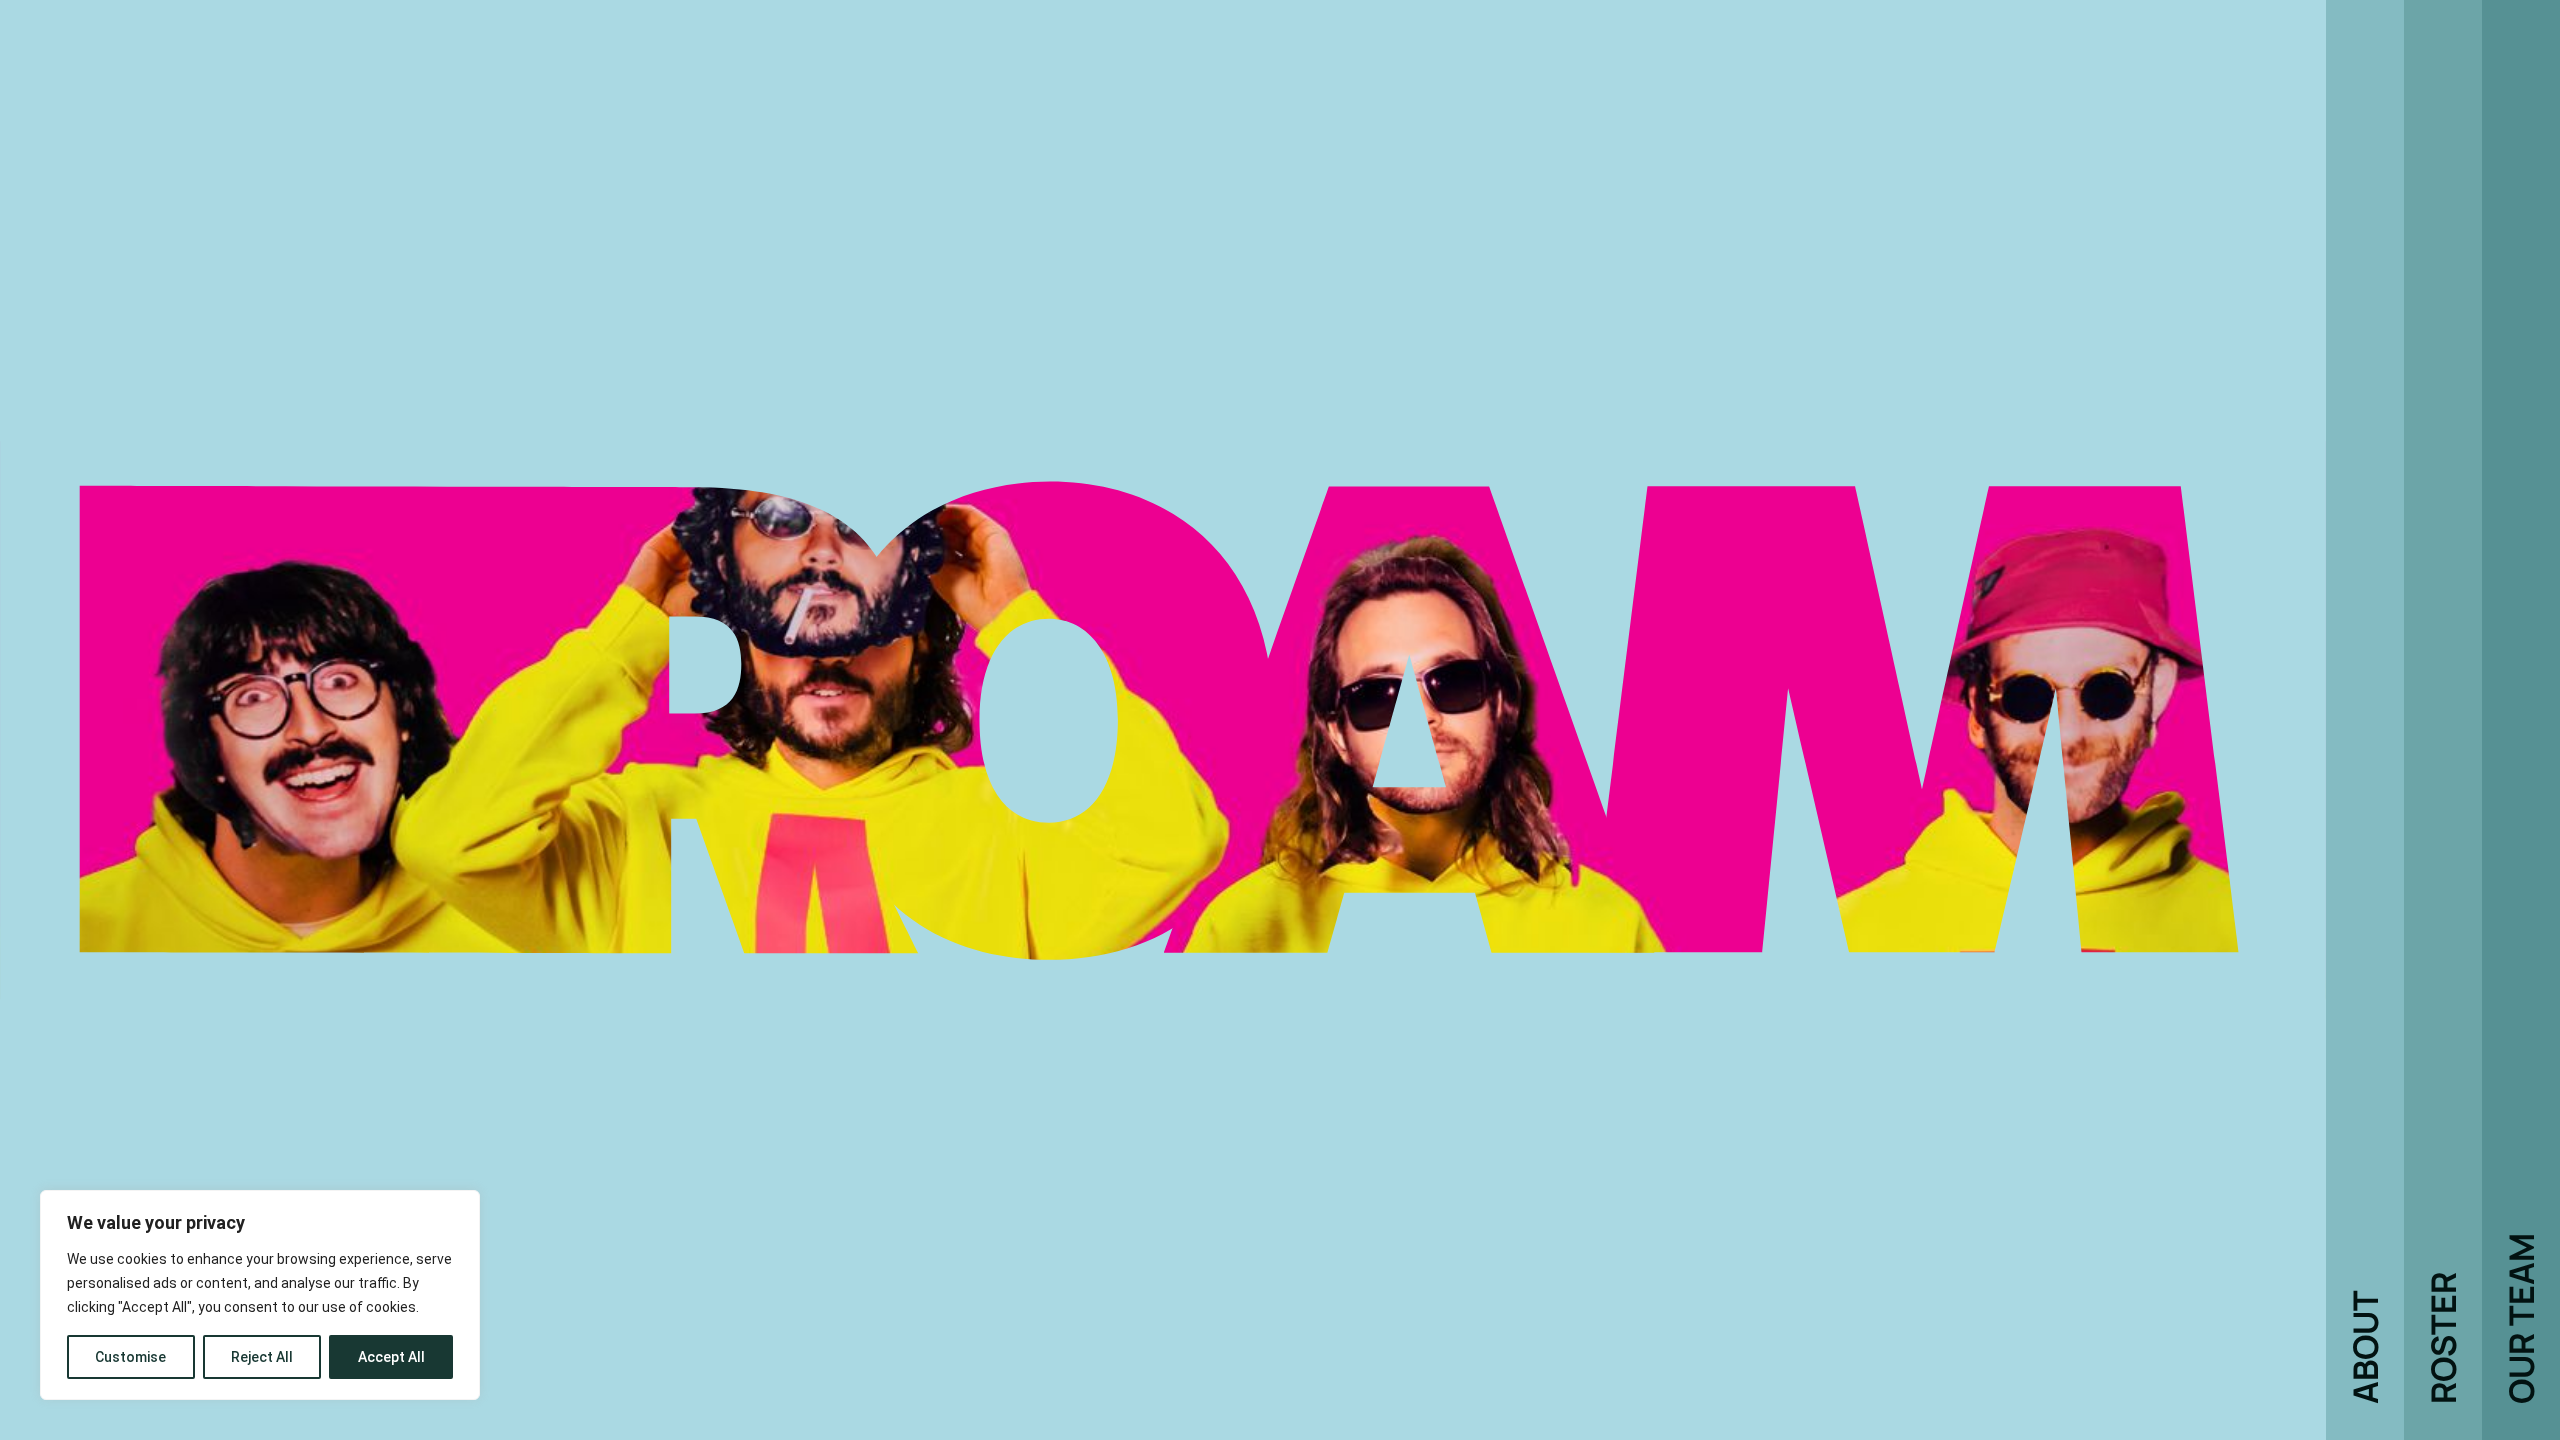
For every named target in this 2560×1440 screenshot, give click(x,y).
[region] (260, 1295)
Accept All (391, 1357)
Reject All (262, 1357)
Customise (130, 1357)
